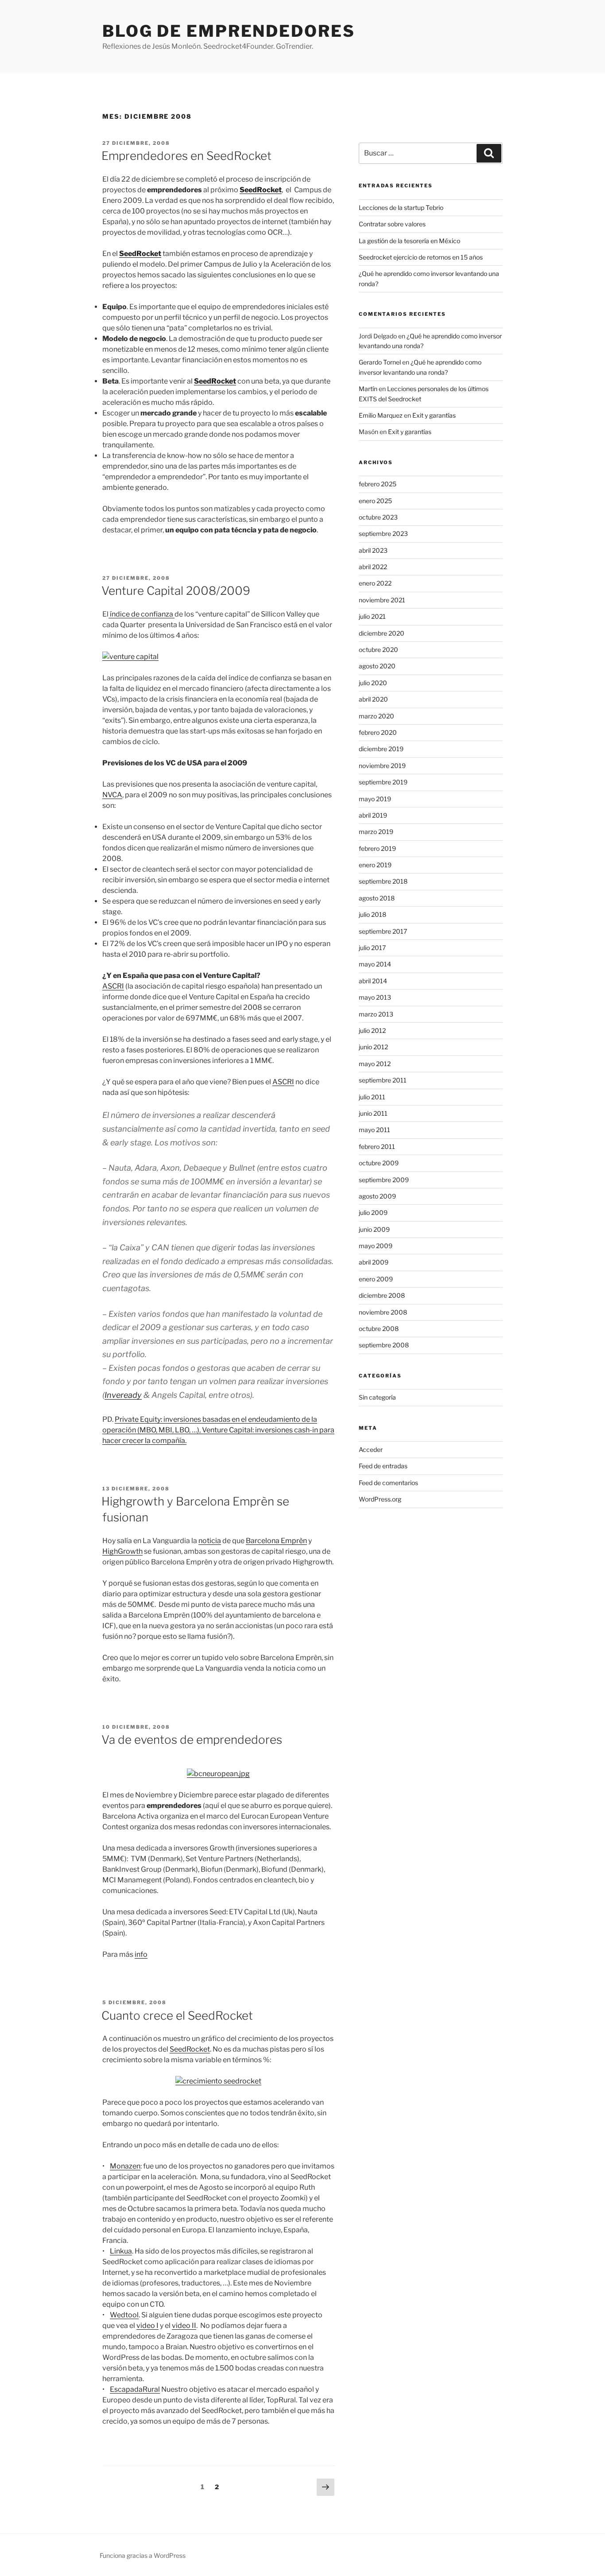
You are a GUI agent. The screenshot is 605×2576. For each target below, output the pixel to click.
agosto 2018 (377, 898)
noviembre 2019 (382, 766)
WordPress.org (380, 1499)
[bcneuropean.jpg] (218, 1774)
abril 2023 (373, 550)
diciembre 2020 (382, 633)
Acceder (371, 1449)
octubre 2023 (378, 517)
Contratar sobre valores (392, 224)
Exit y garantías (434, 415)
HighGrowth (122, 1551)
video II (184, 2326)
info (141, 1954)
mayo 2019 (375, 799)
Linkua (121, 2251)
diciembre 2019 (381, 749)
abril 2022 (373, 567)
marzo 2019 (376, 832)
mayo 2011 (374, 1130)
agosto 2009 (377, 1196)
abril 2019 (373, 815)
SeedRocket (190, 2049)
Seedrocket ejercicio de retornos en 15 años (421, 257)
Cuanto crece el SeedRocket (177, 2015)
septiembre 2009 (384, 1180)
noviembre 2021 (382, 600)
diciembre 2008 (382, 1295)
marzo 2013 (376, 1014)
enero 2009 (376, 1279)
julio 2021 (372, 616)
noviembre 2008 (383, 1312)
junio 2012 (373, 1047)
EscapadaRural (135, 2389)
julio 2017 (372, 948)
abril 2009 (374, 1262)
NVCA (112, 795)
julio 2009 (373, 1212)
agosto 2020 (377, 666)
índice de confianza (142, 614)
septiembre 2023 (383, 533)
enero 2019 (375, 865)
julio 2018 (372, 914)
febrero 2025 (378, 484)
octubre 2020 (378, 650)
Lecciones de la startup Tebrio (401, 208)
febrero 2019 (377, 848)
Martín (368, 389)
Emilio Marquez (381, 415)
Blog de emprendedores (229, 31)
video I (147, 2326)
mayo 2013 (375, 997)
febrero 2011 (377, 1146)
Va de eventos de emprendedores (192, 1740)
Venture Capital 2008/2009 (176, 591)
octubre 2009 (379, 1163)
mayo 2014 (375, 964)
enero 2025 (375, 501)
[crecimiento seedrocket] (218, 2081)
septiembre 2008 (384, 1345)
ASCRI (113, 986)
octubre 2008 (379, 1329)
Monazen (125, 2166)
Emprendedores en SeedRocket (186, 156)
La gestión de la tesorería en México (409, 241)
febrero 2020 (378, 732)
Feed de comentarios (388, 1483)
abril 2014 (373, 981)
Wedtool (124, 2315)
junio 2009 (374, 1229)
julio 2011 (372, 1097)
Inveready (123, 1395)
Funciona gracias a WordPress (143, 2555)
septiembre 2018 (383, 881)
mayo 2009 (376, 1246)
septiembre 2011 (383, 1080)
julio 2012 (372, 1030)
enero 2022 (375, 583)
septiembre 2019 (383, 782)
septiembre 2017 (383, 931)
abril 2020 (373, 699)
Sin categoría (377, 1397)
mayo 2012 (375, 1064)
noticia (210, 1541)
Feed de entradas (383, 1466)
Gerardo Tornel (380, 362)
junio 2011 (373, 1113)
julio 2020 (373, 683)
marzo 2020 (376, 716)
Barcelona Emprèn (276, 1541)
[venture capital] (130, 657)
